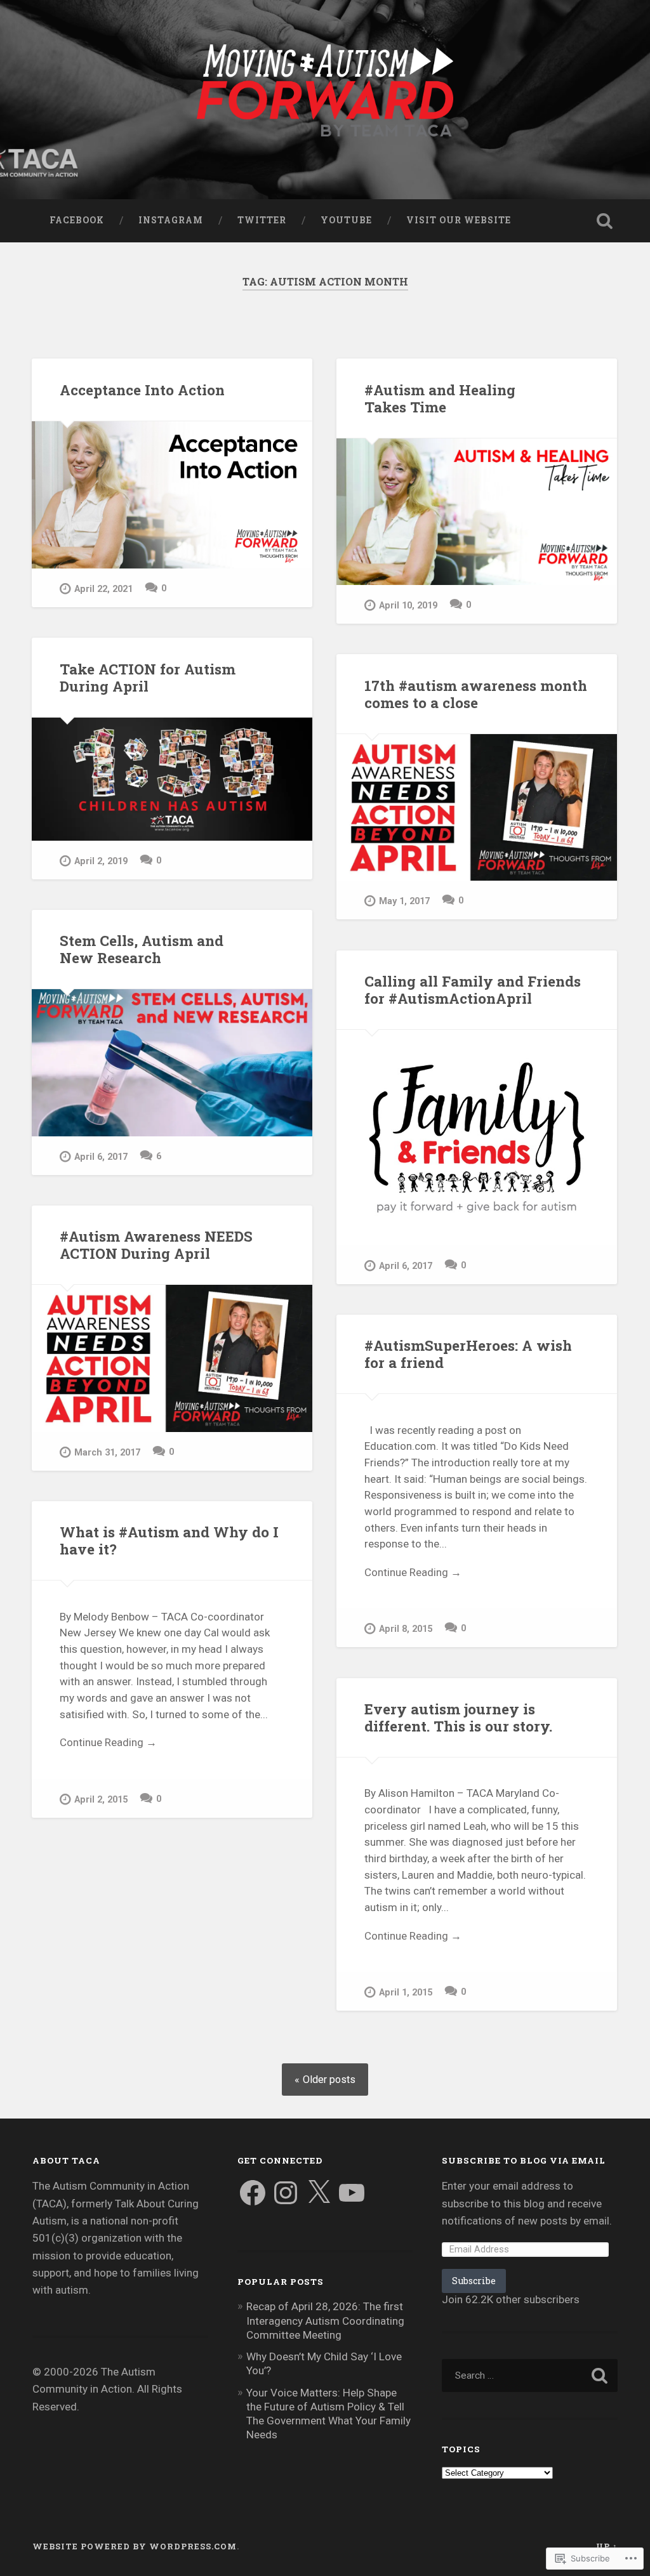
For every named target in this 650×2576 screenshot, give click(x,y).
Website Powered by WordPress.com (135, 2546)
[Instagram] (286, 2193)
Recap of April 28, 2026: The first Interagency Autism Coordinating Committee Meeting (325, 2320)
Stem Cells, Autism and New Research (142, 949)
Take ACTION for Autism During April (148, 677)
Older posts (329, 2080)
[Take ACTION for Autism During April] (172, 779)
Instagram (171, 220)
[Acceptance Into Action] (172, 495)
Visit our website (459, 220)
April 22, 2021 (103, 589)
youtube (346, 220)
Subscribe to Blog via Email (524, 2160)
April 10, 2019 (408, 606)
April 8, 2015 (406, 1629)
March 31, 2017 (107, 1453)
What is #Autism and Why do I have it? (169, 1540)
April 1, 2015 (406, 1993)
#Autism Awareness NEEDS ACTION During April (156, 1245)
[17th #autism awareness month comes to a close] (477, 807)
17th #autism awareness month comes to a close (476, 694)
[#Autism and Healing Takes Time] (477, 512)
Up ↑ (607, 2546)
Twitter (262, 220)
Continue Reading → (413, 1572)
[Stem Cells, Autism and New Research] (172, 1062)
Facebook (77, 220)
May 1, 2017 (404, 901)
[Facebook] (253, 2193)
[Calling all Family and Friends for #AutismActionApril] (477, 1137)
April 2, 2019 (101, 861)
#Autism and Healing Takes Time (440, 398)
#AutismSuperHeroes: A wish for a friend (468, 1354)
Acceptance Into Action (142, 390)
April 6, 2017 (101, 1157)
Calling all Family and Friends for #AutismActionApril (473, 989)
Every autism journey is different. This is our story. (458, 1717)
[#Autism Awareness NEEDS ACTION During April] (172, 1358)
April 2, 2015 (101, 1800)
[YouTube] (352, 2193)
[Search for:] (529, 2376)
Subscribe (474, 2281)
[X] (319, 2193)
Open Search (605, 221)
